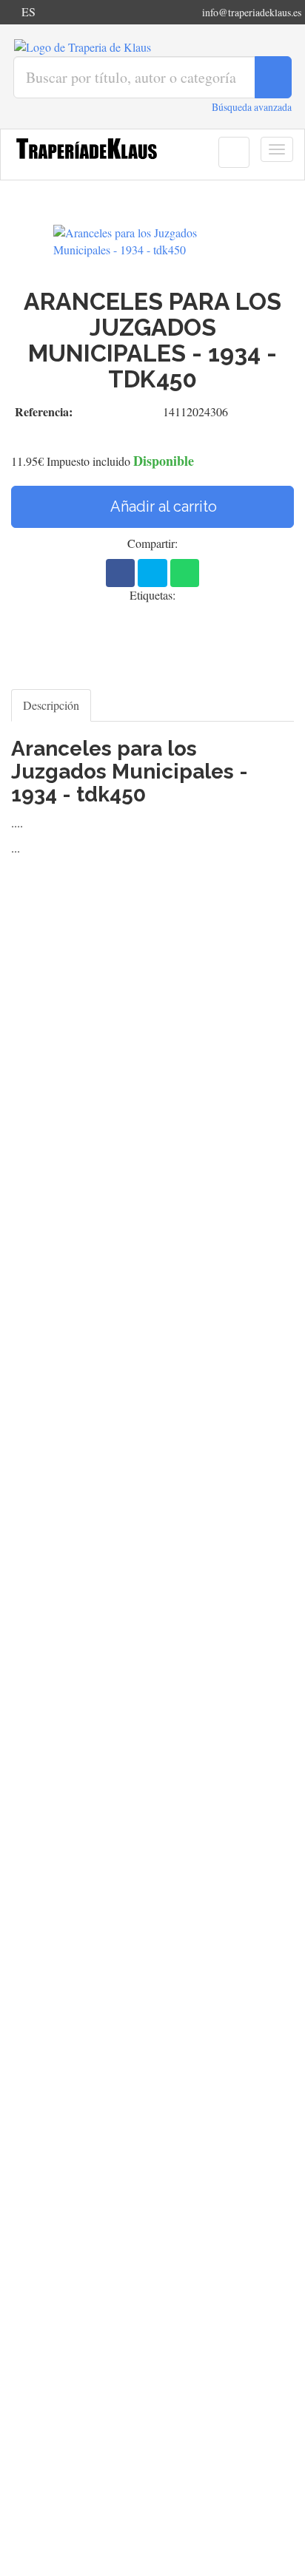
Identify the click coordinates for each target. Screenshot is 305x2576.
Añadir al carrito (162, 506)
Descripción (51, 705)
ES (29, 11)
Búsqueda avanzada (252, 107)
